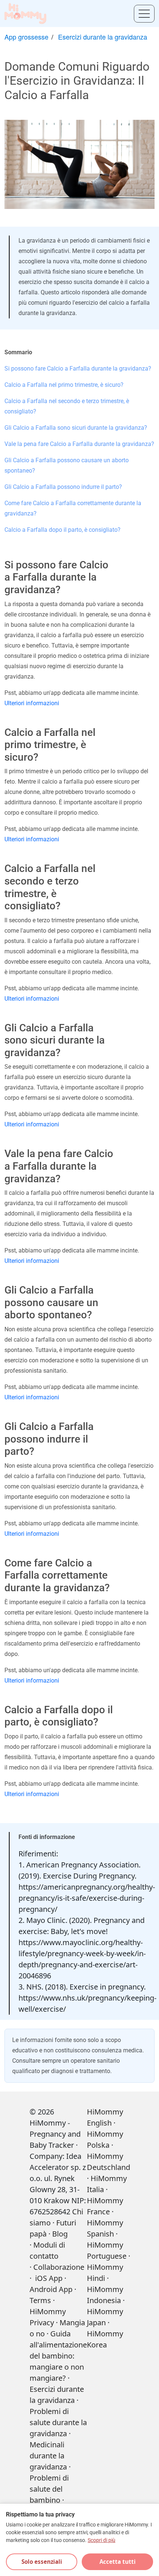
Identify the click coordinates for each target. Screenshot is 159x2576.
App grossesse (26, 37)
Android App (51, 2289)
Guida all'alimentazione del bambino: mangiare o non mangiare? (58, 2356)
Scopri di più (102, 2540)
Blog (60, 2234)
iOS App (49, 2278)
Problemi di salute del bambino (49, 2489)
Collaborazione (59, 2267)
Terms (40, 2300)
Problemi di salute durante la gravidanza (58, 2422)
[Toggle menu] (144, 14)
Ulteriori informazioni (32, 703)
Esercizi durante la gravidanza (103, 37)
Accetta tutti (118, 2562)
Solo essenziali (42, 2562)
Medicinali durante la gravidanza (48, 2456)
